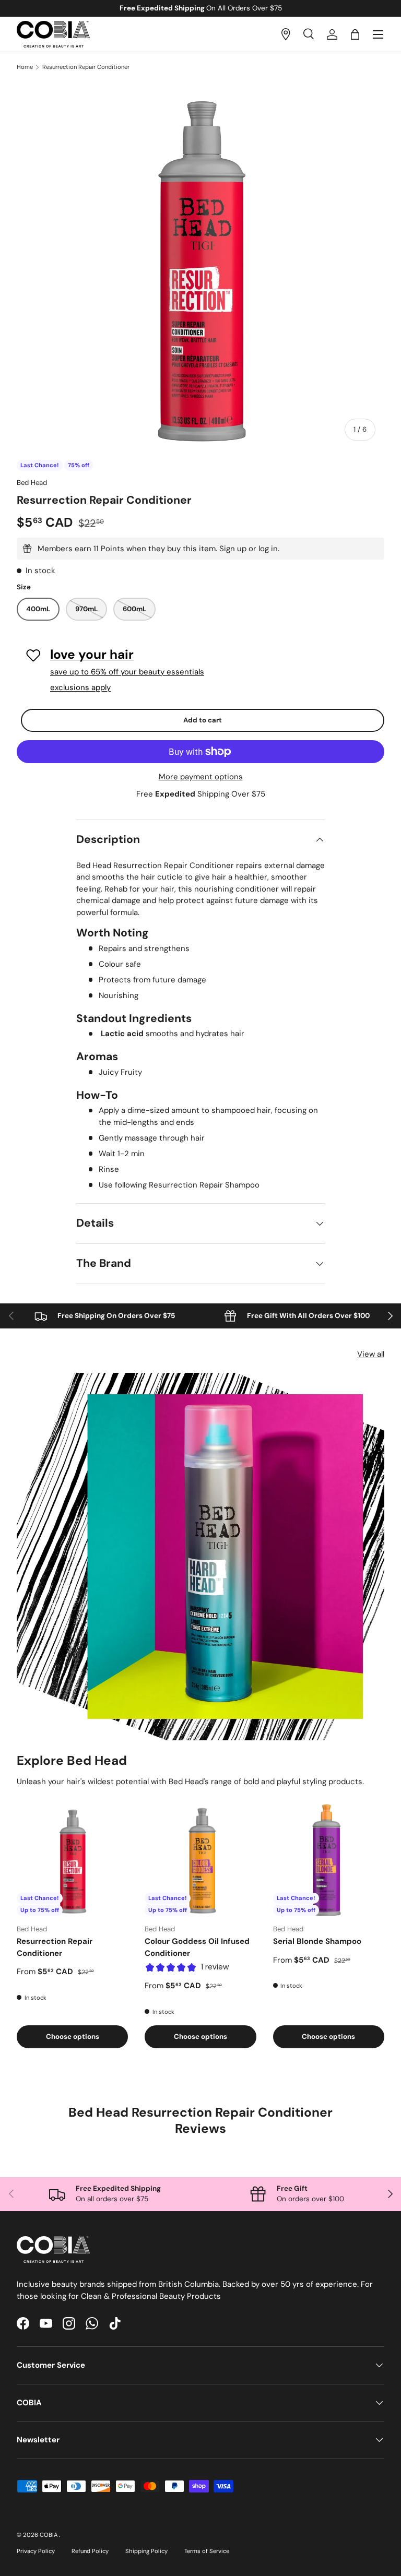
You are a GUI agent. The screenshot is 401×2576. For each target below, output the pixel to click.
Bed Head (32, 483)
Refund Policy (90, 2551)
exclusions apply (80, 687)
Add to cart (203, 720)
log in (268, 549)
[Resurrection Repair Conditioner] (72, 1860)
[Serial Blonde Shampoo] (329, 1860)
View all (371, 1354)
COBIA (49, 2535)
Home (25, 67)
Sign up (233, 549)
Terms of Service (207, 2551)
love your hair (92, 655)
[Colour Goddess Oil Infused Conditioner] (200, 1860)
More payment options (201, 777)
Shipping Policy (146, 2551)
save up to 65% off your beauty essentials (127, 672)
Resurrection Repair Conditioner (86, 67)
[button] (355, 34)
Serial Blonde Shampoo (317, 1941)
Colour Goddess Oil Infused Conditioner (197, 1947)
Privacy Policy (36, 2551)
